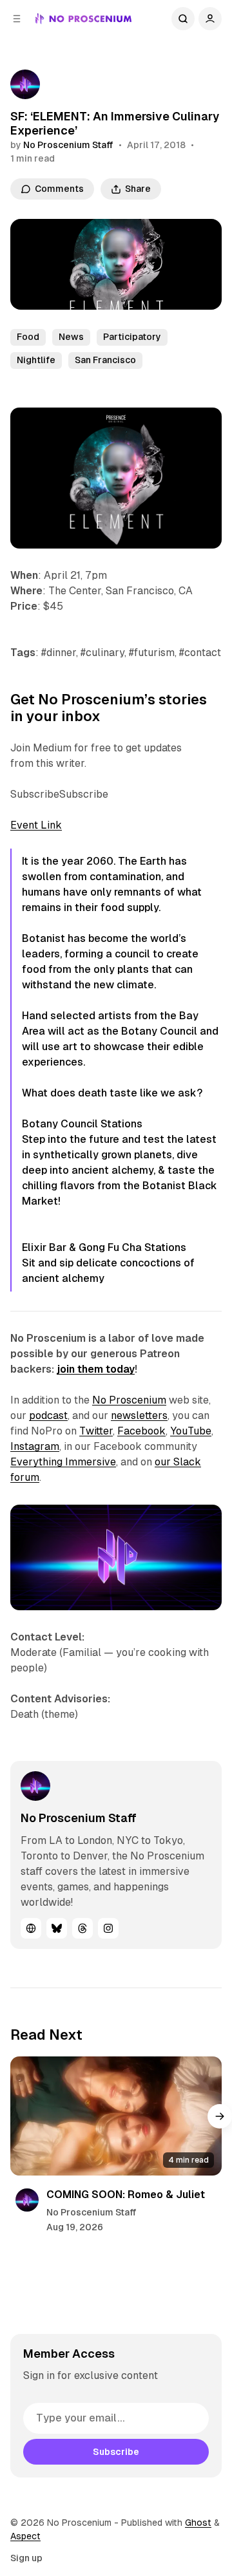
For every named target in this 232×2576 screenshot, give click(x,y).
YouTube (191, 1431)
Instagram (35, 1446)
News (71, 337)
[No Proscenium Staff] (25, 84)
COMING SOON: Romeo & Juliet (126, 2195)
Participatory (132, 337)
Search (183, 19)
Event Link (36, 825)
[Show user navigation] (210, 19)
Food (28, 337)
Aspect (25, 2536)
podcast (48, 1415)
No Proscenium (129, 1400)
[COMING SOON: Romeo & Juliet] (116, 2116)
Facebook (141, 1431)
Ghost (198, 2523)
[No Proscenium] (83, 19)
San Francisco (105, 360)
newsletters (139, 1415)
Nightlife (36, 360)
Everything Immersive (63, 1462)
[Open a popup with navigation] (17, 19)
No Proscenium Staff (68, 145)
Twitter (96, 1431)
